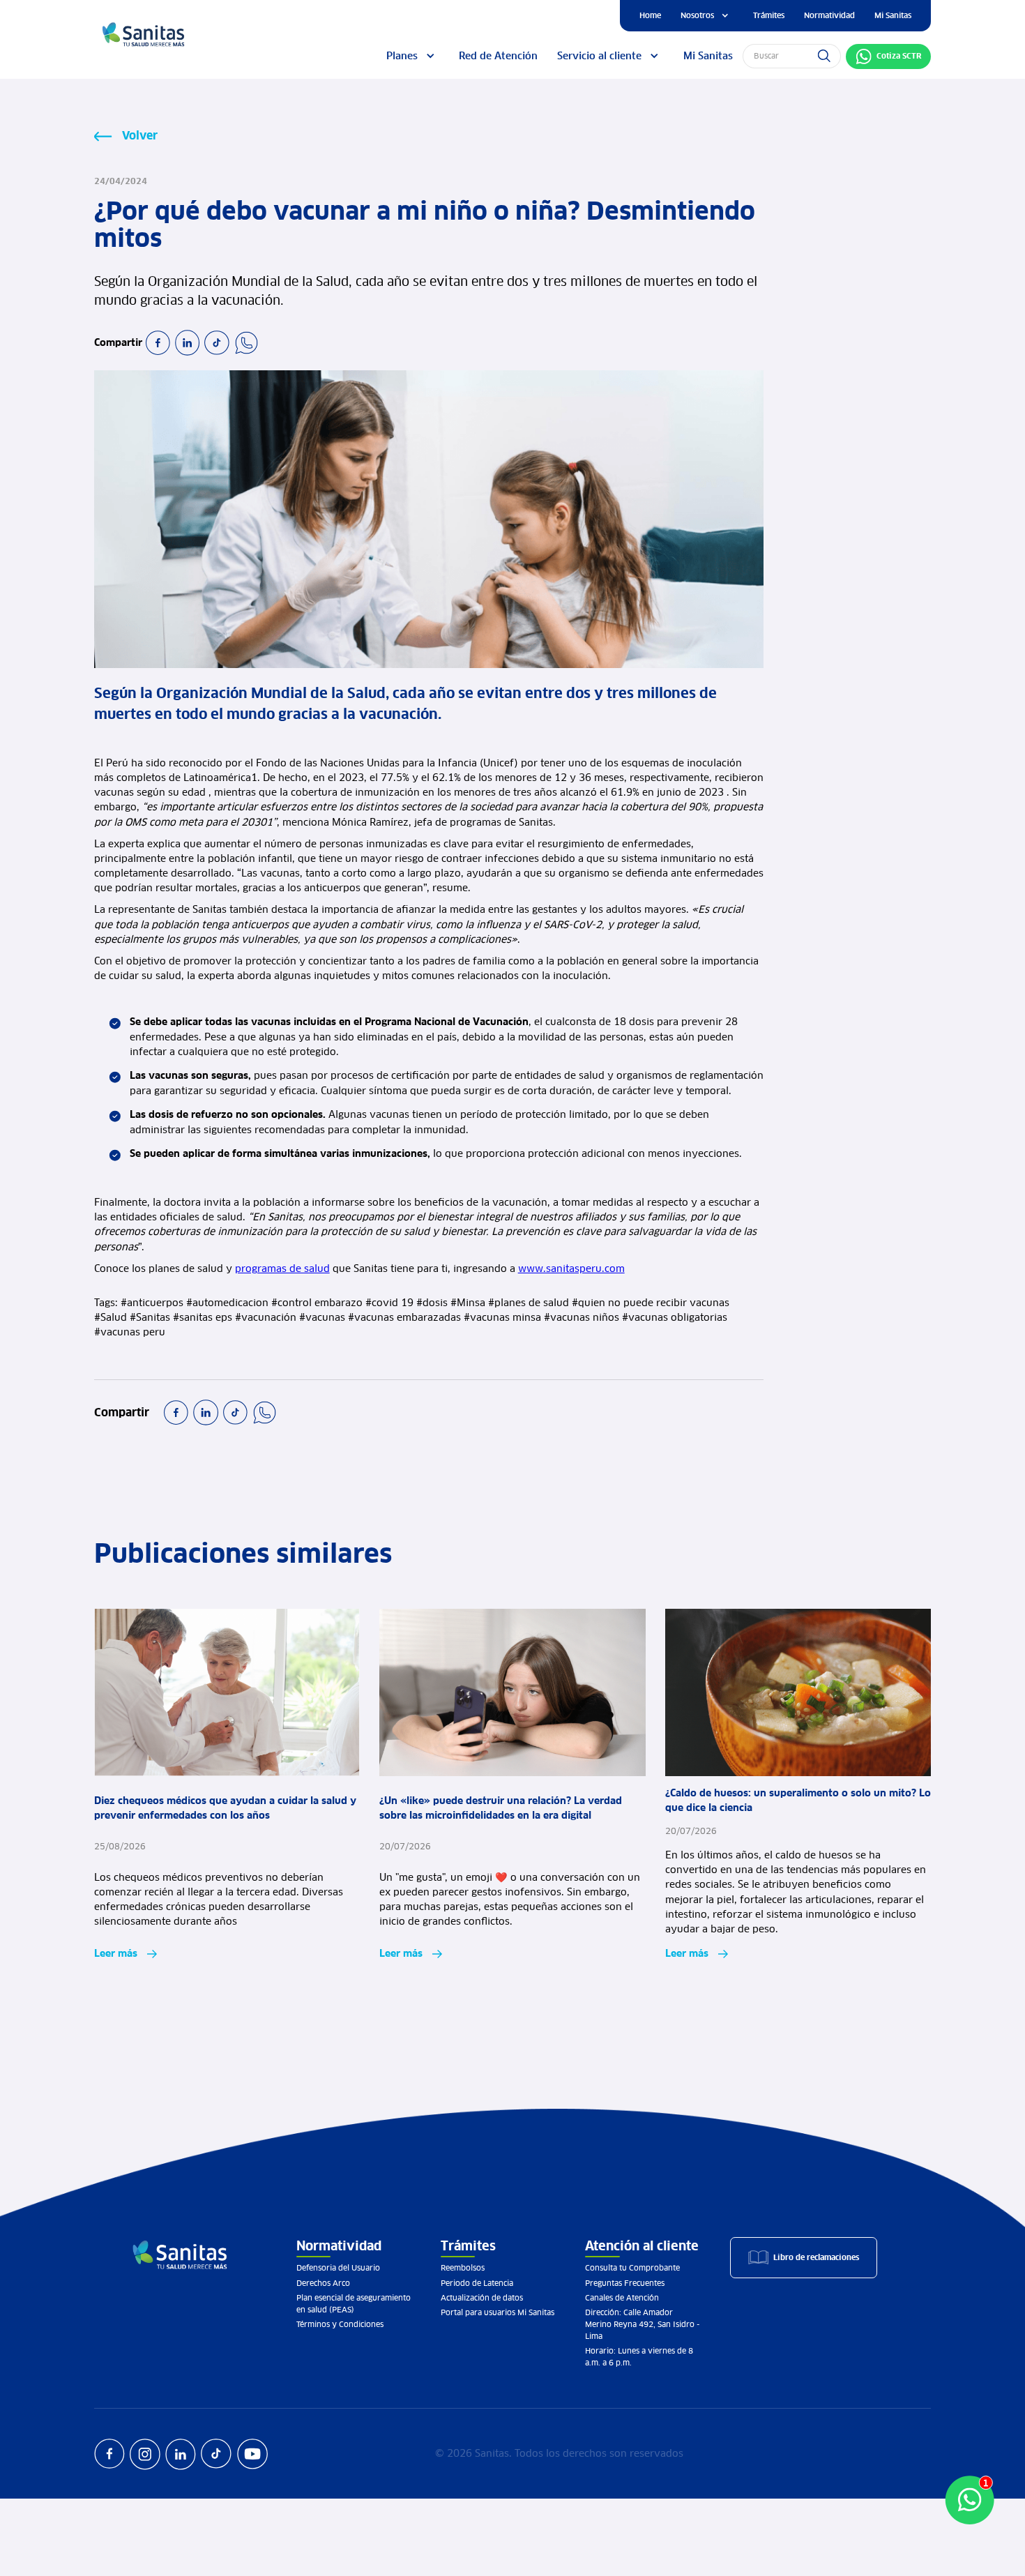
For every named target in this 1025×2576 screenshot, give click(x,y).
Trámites (769, 15)
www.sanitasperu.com (571, 1268)
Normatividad (829, 15)
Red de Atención (498, 56)
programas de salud (282, 1268)
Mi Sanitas (893, 15)
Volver (140, 135)
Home (650, 15)
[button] (707, 16)
